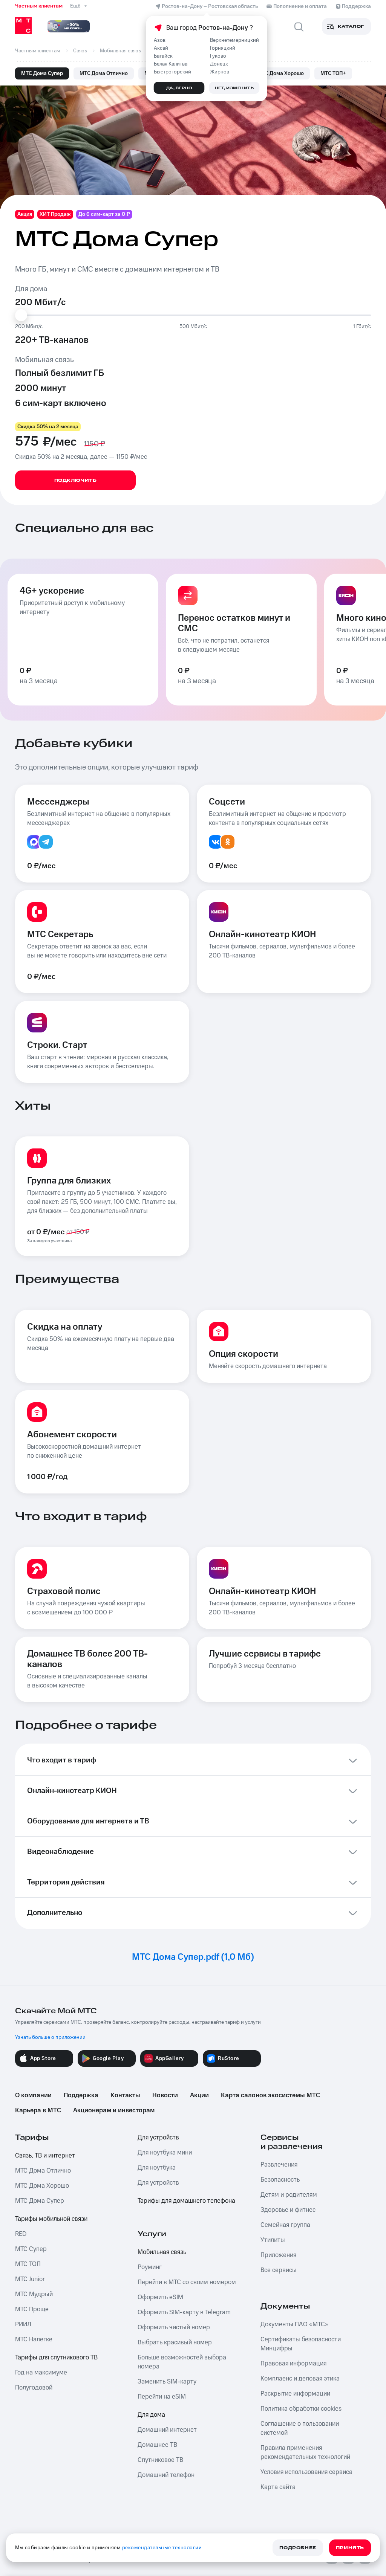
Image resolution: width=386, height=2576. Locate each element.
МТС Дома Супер (42, 73)
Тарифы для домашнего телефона (186, 2201)
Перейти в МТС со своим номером (187, 2282)
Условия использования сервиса (306, 2472)
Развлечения (279, 2165)
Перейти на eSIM (162, 2397)
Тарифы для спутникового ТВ (56, 2358)
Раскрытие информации (295, 2394)
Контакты (125, 2095)
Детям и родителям (289, 2195)
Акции (199, 2095)
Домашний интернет (167, 2430)
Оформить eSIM (160, 2297)
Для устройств (158, 2138)
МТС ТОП (28, 2264)
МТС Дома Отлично (104, 73)
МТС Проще (32, 2309)
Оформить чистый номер (174, 2327)
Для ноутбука (157, 2168)
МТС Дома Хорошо (281, 73)
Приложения (278, 2255)
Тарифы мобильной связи (51, 2219)
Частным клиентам (39, 6)
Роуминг (150, 2267)
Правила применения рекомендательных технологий (305, 2452)
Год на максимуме (41, 2373)
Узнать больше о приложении (50, 2037)
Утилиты (273, 2240)
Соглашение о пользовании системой (300, 2428)
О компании (33, 2095)
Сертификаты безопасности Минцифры (301, 2344)
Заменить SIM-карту (167, 2382)
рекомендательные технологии (162, 2548)
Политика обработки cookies (301, 2409)
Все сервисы (279, 2270)
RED (21, 2234)
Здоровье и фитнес (288, 2210)
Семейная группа (285, 2225)
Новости (165, 2095)
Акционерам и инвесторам (114, 2110)
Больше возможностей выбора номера (182, 2362)
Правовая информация (293, 2364)
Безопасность (280, 2180)
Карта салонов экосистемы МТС (270, 2095)
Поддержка (81, 2095)
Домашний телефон (166, 2475)
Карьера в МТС (38, 2110)
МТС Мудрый (34, 2294)
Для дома (151, 2415)
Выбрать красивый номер (175, 2342)
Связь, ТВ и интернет (45, 2156)
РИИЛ (23, 2324)
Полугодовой (34, 2388)
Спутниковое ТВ (160, 2460)
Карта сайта (278, 2487)
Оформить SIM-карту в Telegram (184, 2312)
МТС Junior (30, 2279)
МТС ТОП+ (333, 73)
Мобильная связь (162, 2252)
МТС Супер (31, 2249)
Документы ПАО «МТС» (294, 2324)
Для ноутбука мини (165, 2153)
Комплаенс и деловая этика (300, 2379)
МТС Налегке (34, 2339)
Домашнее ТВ (157, 2445)
